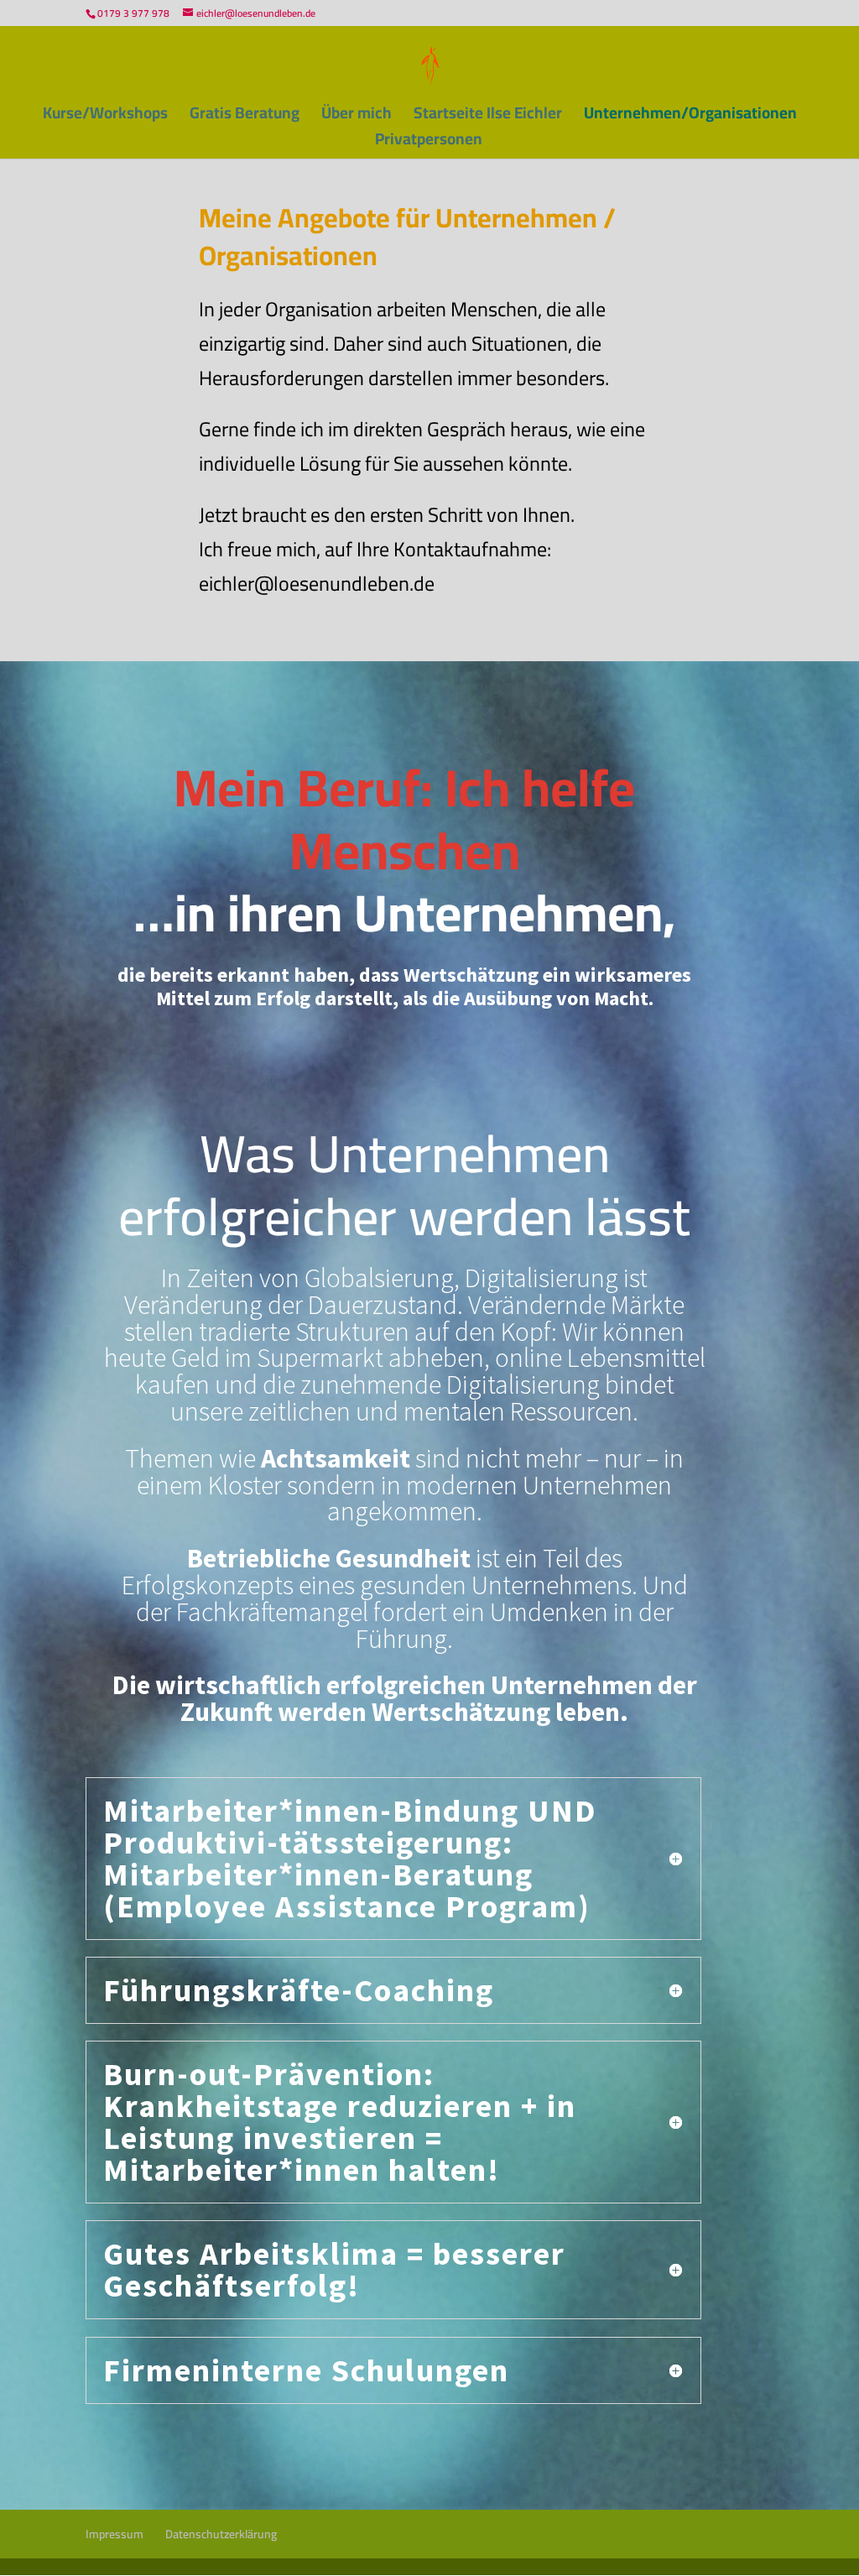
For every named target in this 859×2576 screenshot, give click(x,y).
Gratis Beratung (245, 117)
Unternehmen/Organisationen (690, 117)
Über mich (357, 117)
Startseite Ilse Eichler (488, 117)
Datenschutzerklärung (221, 2534)
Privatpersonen (429, 143)
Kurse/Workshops (105, 117)
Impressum (115, 2534)
